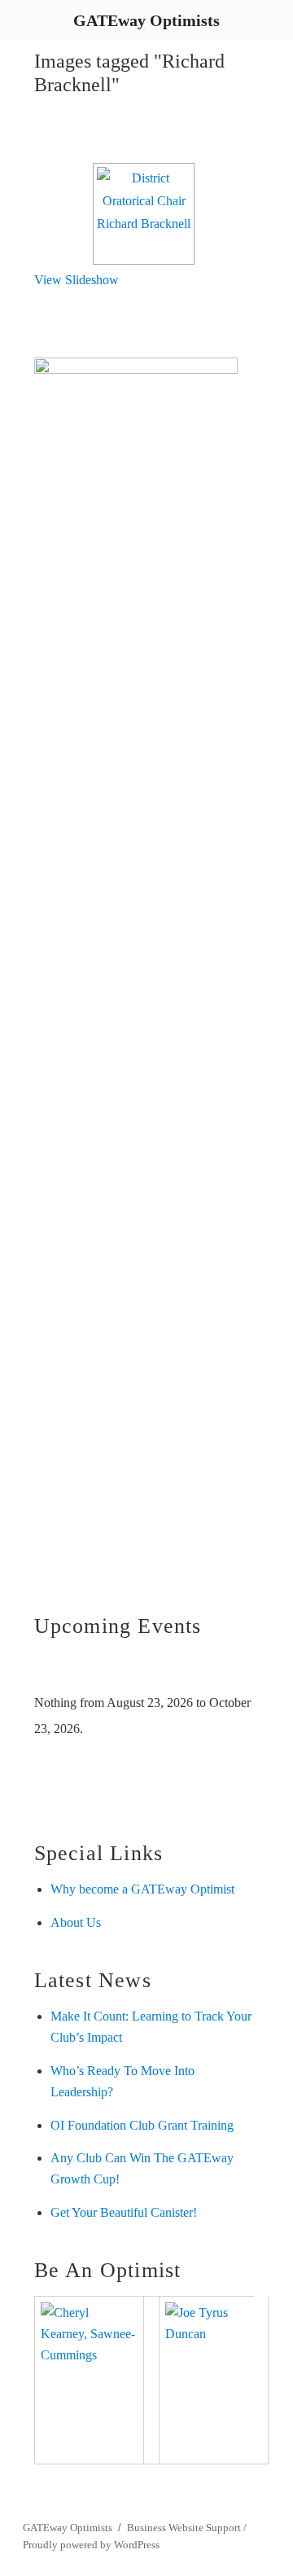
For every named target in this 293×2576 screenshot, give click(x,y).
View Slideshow (77, 280)
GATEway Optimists (68, 2528)
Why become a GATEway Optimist (142, 1889)
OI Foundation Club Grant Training (142, 2125)
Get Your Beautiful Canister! (124, 2212)
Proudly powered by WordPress (91, 2545)
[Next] (232, 1671)
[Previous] (56, 1671)
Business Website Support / (187, 2528)
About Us (76, 1922)
